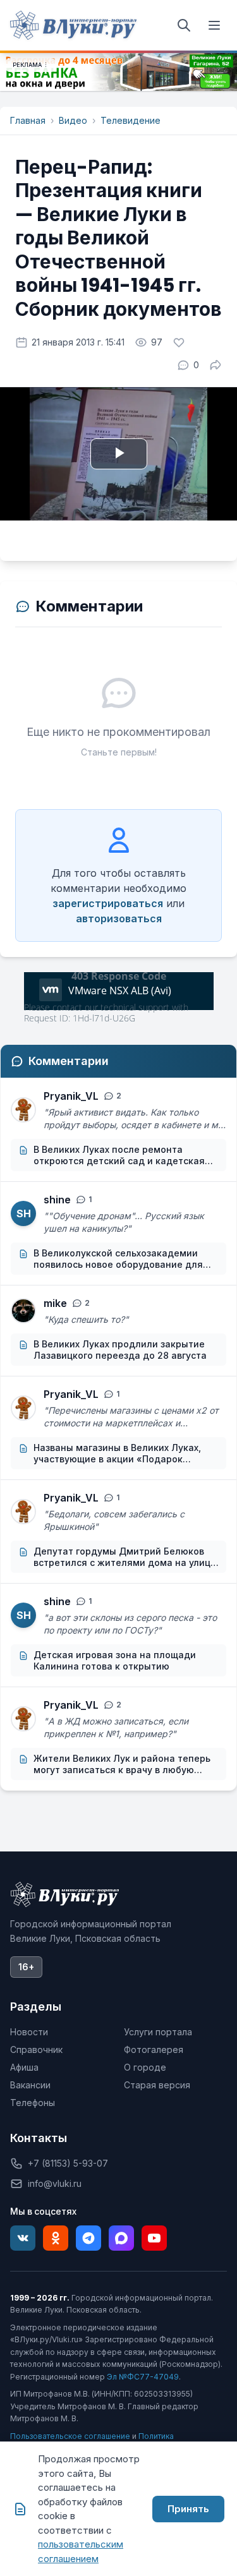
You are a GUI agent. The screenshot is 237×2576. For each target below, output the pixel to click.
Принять (188, 2509)
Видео (73, 120)
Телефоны (33, 2103)
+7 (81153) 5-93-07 (68, 2163)
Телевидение (131, 120)
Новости (29, 2032)
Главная (28, 120)
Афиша (24, 2067)
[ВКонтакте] (23, 2238)
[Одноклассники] (56, 2238)
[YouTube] (154, 2238)
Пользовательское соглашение (70, 2436)
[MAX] (121, 2238)
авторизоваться (119, 918)
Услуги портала (158, 2032)
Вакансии (30, 2085)
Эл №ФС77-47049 (143, 2377)
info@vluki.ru (55, 2183)
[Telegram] (88, 2238)
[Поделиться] (216, 365)
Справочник (36, 2049)
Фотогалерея (154, 2049)
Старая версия (157, 2085)
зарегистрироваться (108, 903)
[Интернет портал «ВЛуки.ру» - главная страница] (73, 25)
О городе (145, 2067)
